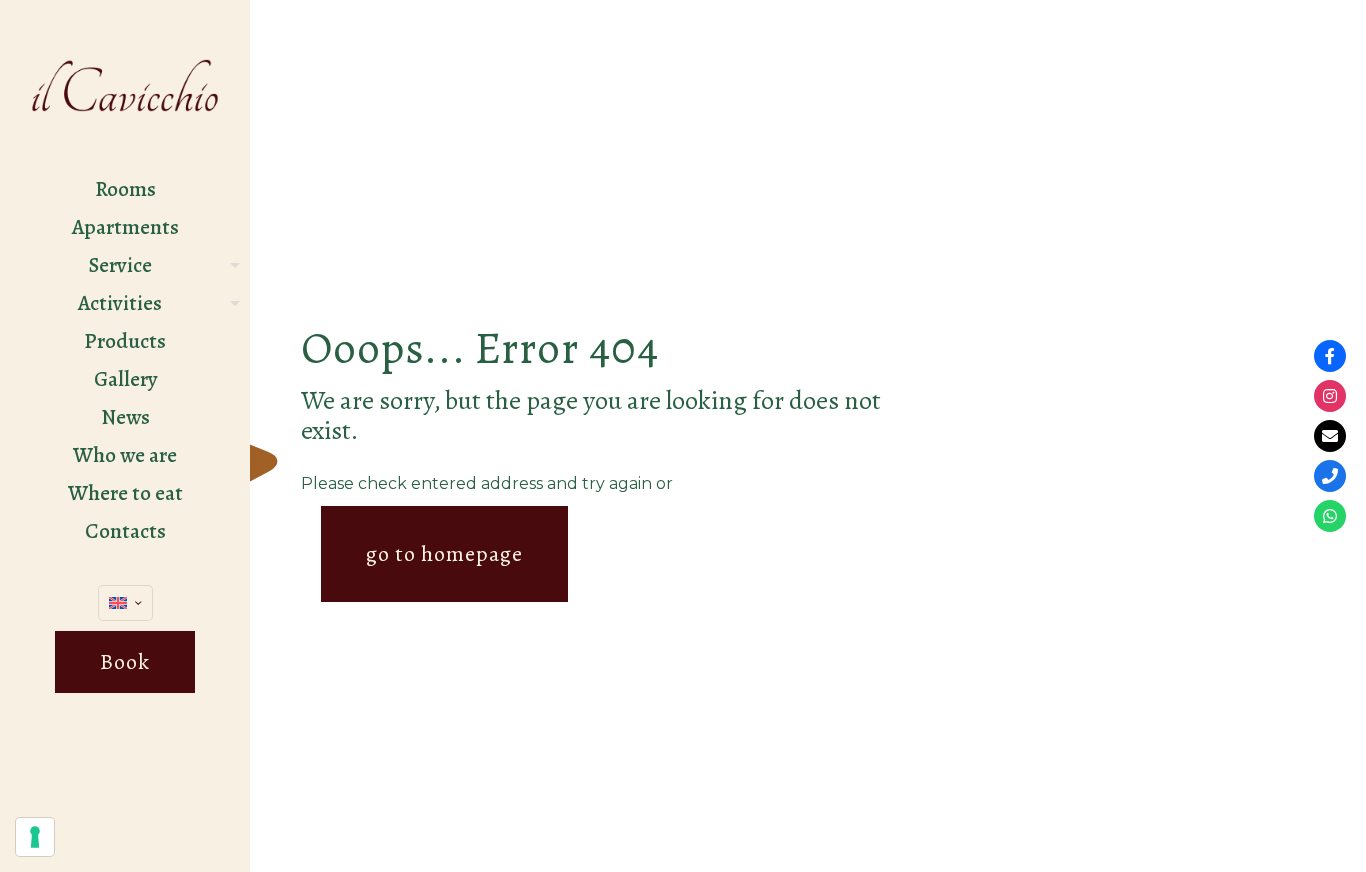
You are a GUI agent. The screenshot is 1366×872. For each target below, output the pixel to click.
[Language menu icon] (125, 603)
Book (125, 662)
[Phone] (1330, 476)
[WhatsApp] (1330, 516)
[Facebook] (1330, 356)
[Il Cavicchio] (125, 85)
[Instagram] (1330, 396)
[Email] (1330, 436)
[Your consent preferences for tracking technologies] (35, 837)
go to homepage (444, 554)
